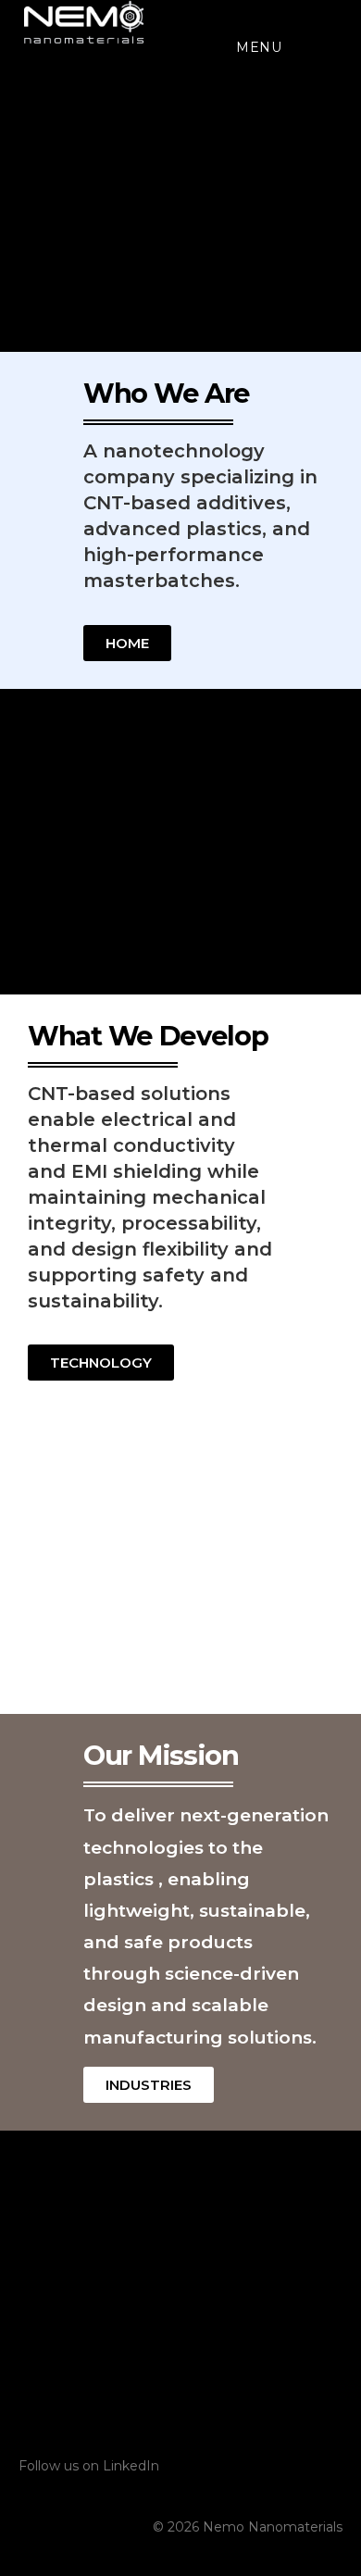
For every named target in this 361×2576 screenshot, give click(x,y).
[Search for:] (298, 47)
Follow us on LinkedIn (89, 2466)
